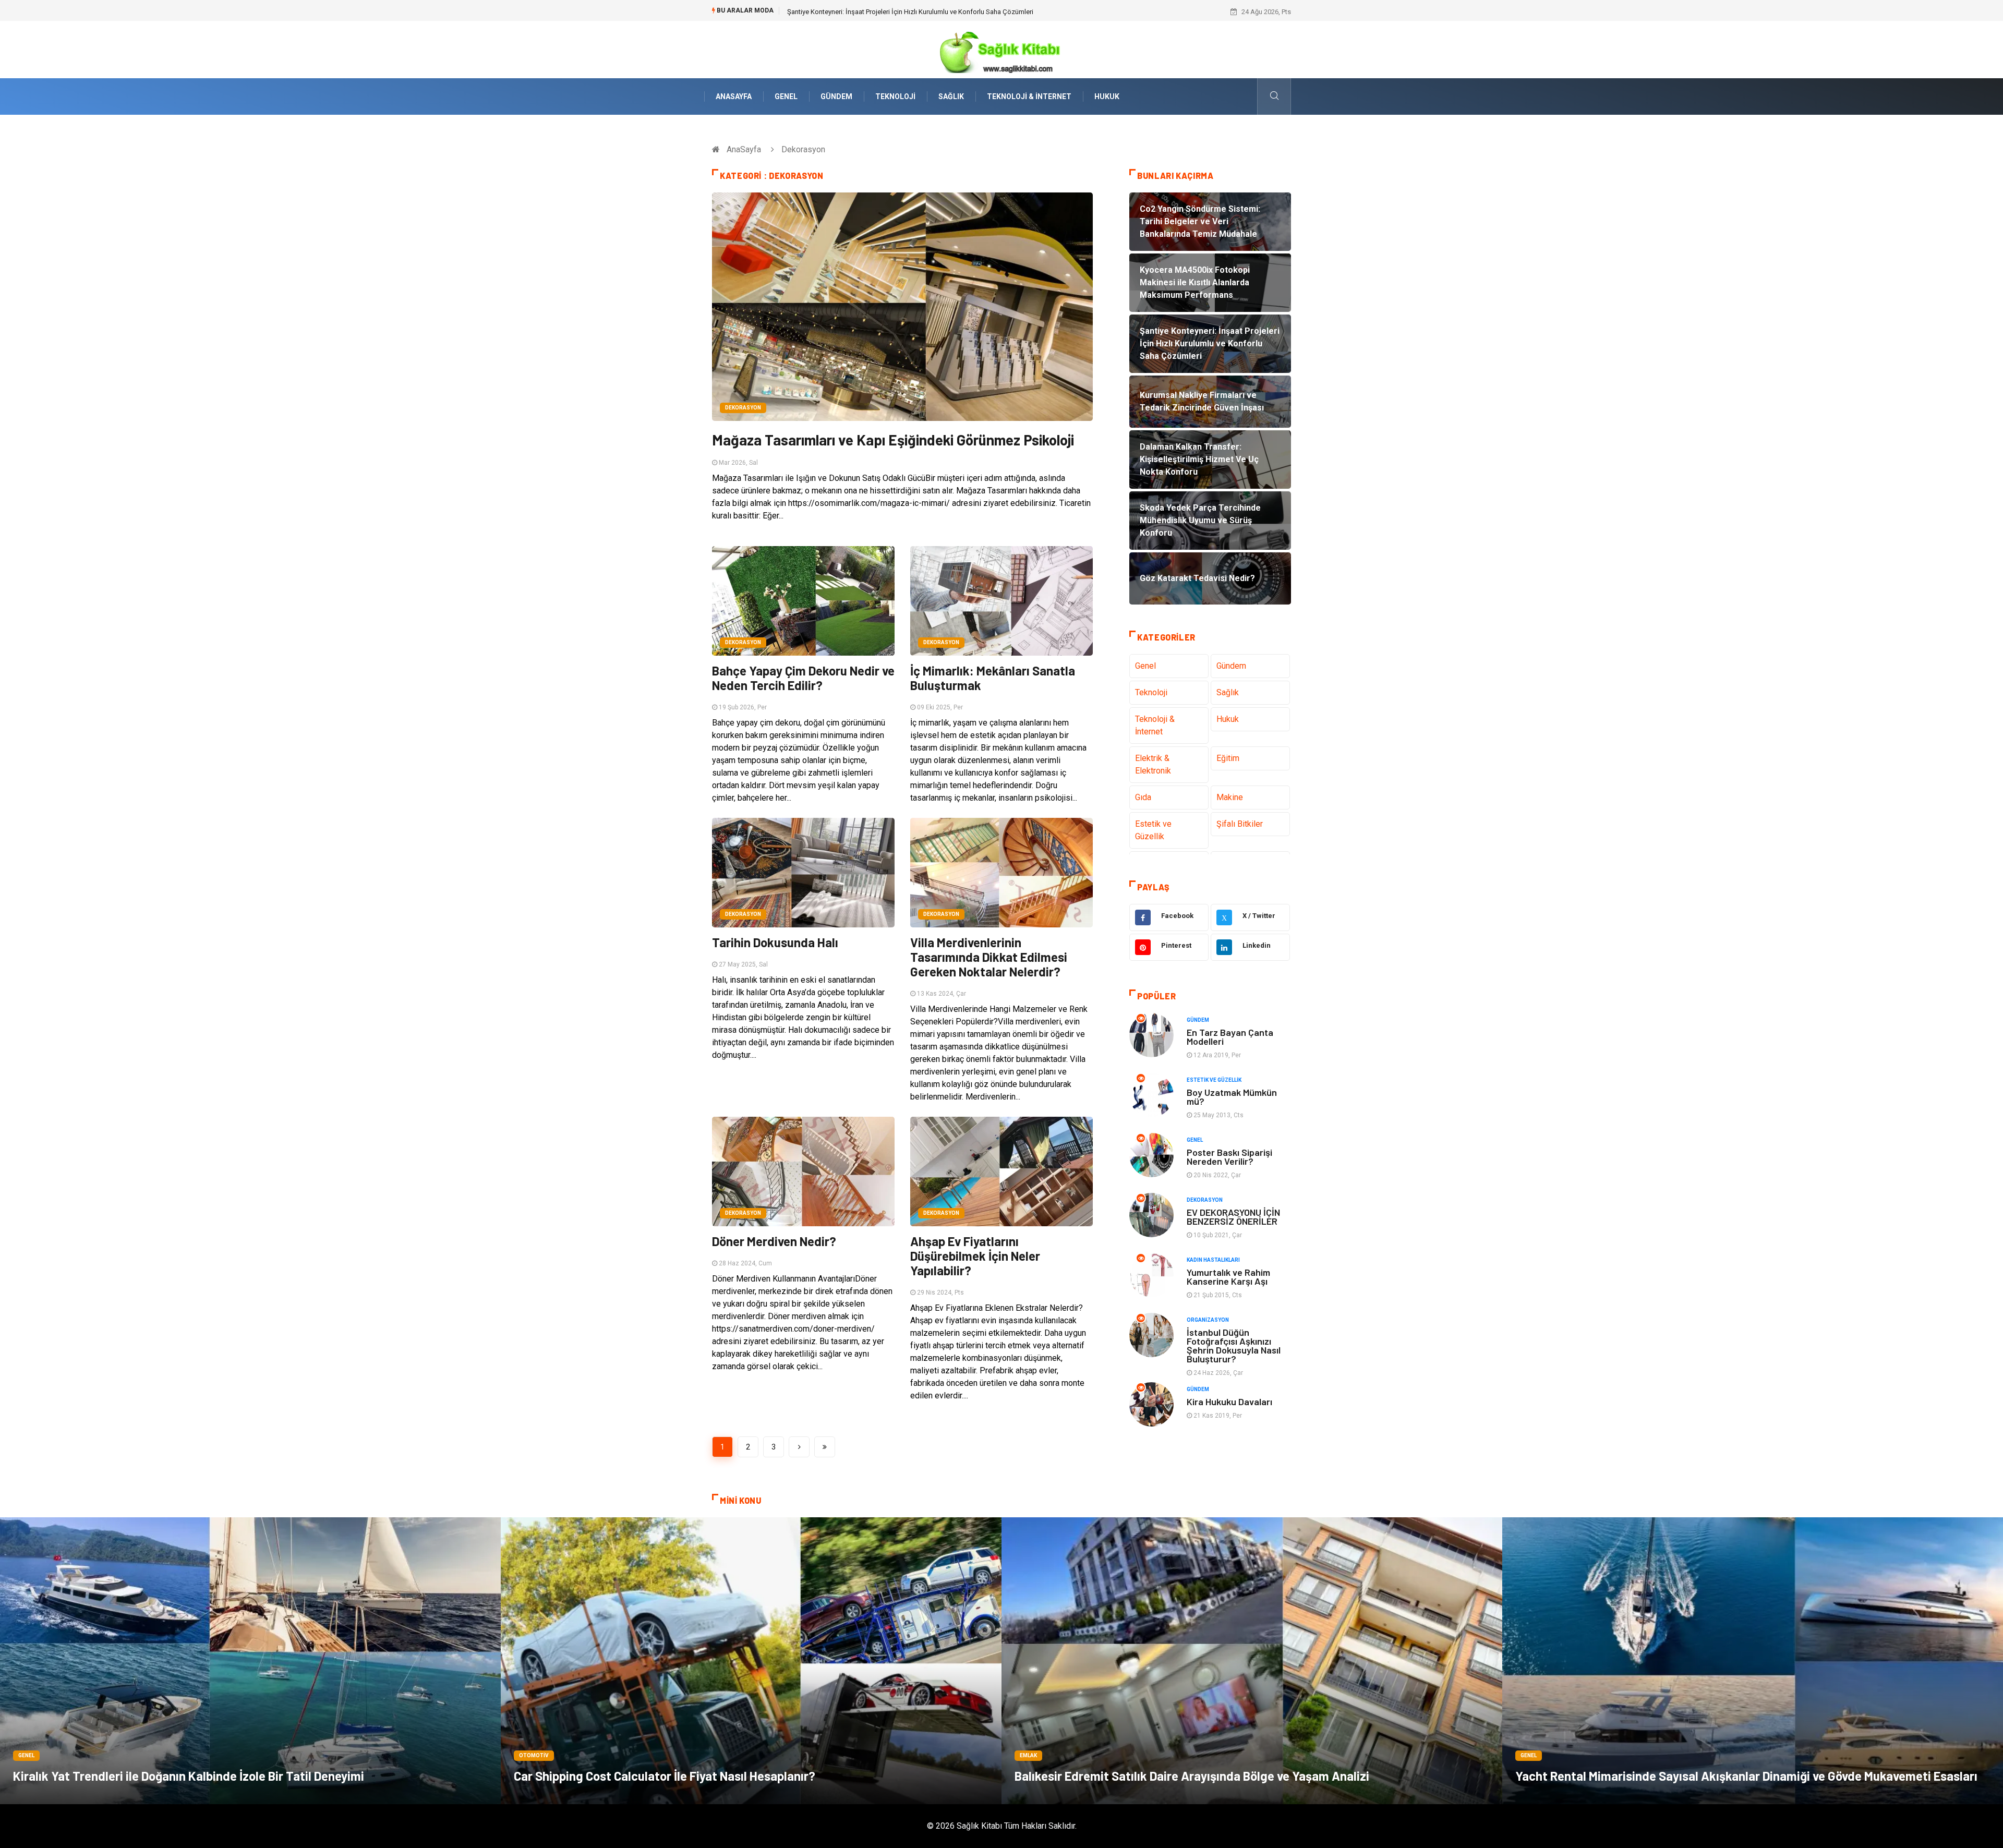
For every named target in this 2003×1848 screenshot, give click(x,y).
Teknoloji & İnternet (1029, 96)
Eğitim (1228, 758)
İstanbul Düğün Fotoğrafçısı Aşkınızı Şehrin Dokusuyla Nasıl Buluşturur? (1234, 1345)
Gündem (836, 96)
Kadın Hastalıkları (1213, 1260)
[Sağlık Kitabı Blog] (1001, 49)
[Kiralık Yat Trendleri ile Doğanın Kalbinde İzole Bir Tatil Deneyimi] (250, 1661)
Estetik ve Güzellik (1153, 830)
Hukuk (1107, 96)
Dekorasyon (743, 408)
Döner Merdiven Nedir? (774, 1241)
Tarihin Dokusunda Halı (775, 942)
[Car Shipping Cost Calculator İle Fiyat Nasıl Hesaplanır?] (751, 1661)
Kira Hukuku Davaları (1229, 1402)
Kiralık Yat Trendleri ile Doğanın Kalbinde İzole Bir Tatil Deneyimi (189, 1776)
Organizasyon (1208, 1320)
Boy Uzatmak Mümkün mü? (1232, 1097)
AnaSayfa (734, 96)
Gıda (1143, 797)
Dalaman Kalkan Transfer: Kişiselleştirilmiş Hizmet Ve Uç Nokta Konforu (895, 12)
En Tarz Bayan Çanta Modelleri (1230, 1037)
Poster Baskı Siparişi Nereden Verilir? (1229, 1157)
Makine (1230, 797)
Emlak (1028, 1755)
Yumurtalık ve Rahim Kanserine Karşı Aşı (1228, 1277)
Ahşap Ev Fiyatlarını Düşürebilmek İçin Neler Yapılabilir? (975, 1256)
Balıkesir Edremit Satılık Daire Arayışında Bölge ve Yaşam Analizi (1192, 1776)
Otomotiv (534, 1755)
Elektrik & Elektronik (1153, 764)
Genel (786, 96)
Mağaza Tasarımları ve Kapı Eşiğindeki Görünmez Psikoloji (893, 440)
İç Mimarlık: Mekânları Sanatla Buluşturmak (993, 678)
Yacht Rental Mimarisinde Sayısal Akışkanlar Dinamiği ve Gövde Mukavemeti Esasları (1746, 1776)
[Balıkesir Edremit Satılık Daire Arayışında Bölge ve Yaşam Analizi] (1252, 1661)
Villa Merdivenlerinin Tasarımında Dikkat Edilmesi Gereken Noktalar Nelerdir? (989, 957)
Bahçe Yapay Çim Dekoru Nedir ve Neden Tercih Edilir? (803, 678)
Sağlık (951, 96)
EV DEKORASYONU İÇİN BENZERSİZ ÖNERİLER (1233, 1217)
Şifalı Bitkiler (1240, 824)
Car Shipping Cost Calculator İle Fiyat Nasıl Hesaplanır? (665, 1776)
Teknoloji (895, 96)
